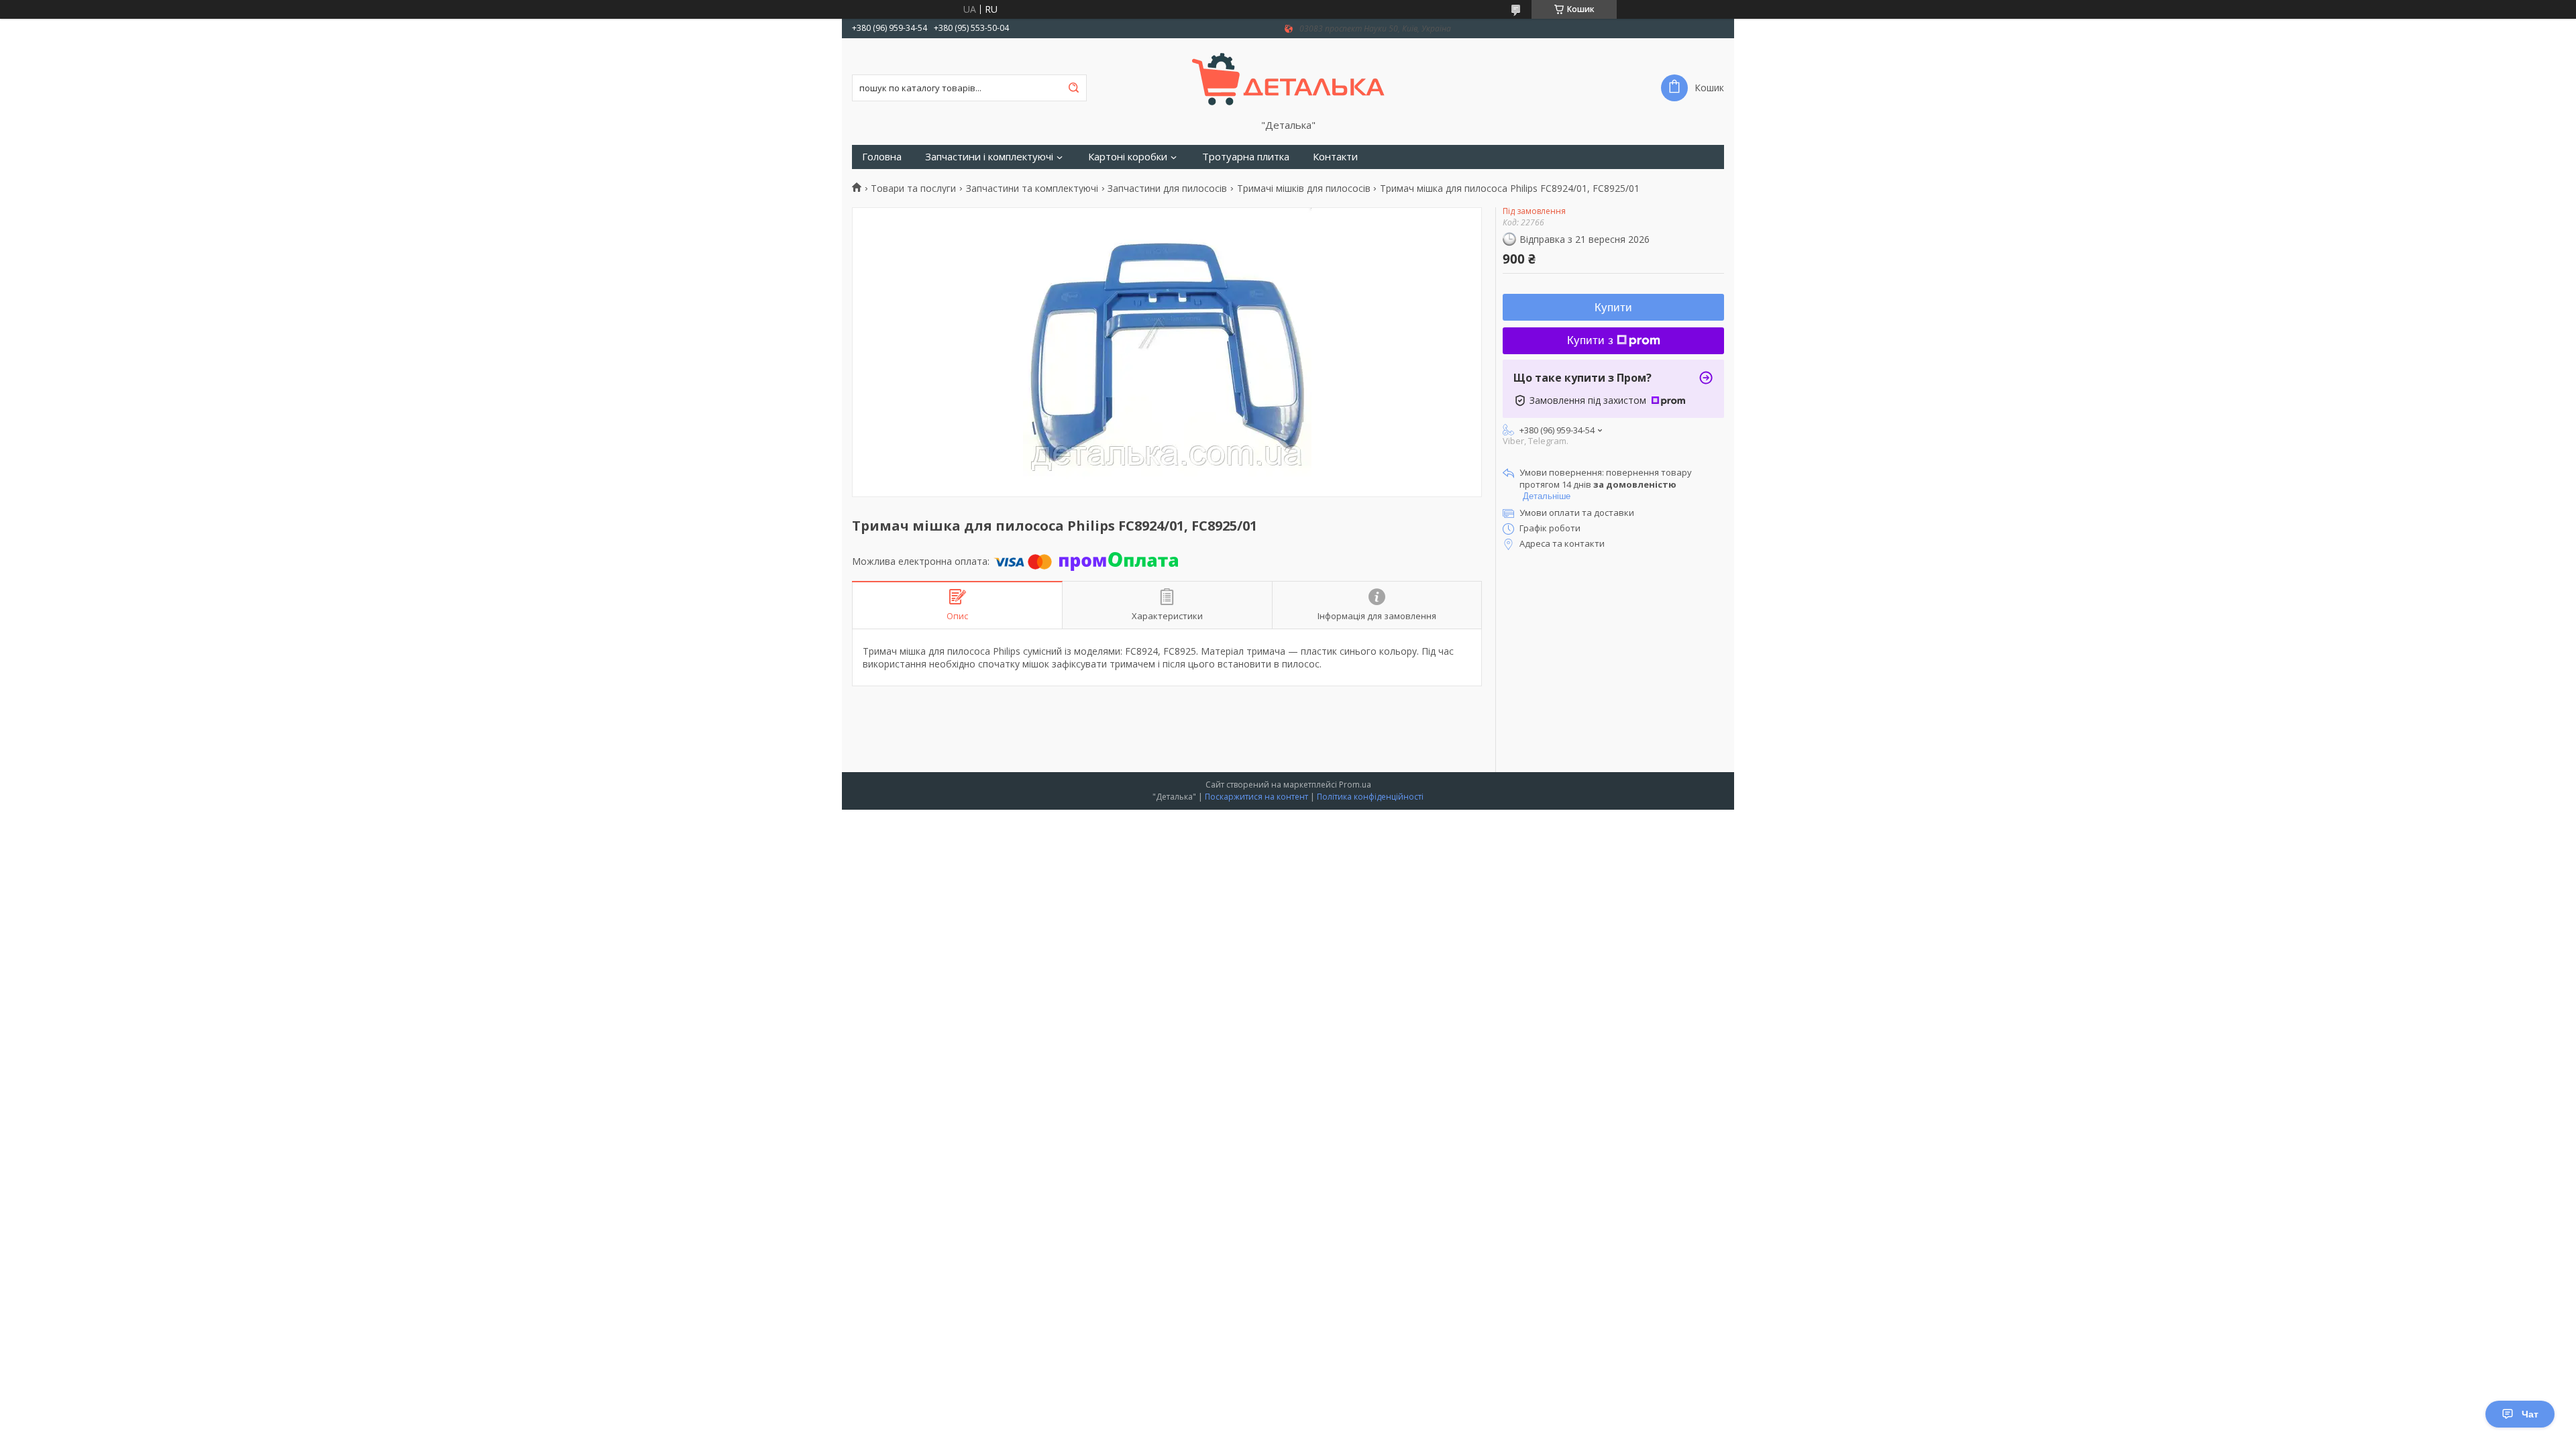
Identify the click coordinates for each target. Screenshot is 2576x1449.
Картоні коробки (1128, 157)
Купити (1613, 308)
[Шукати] (1073, 88)
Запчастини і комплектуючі (989, 157)
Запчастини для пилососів (1167, 189)
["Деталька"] (1288, 78)
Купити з (1590, 340)
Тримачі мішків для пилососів (1304, 189)
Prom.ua (1355, 785)
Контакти (1335, 157)
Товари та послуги (913, 189)
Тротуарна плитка (1246, 157)
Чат (2530, 1414)
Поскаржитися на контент (1256, 797)
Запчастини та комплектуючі (1032, 189)
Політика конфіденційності (1370, 797)
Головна (882, 157)
